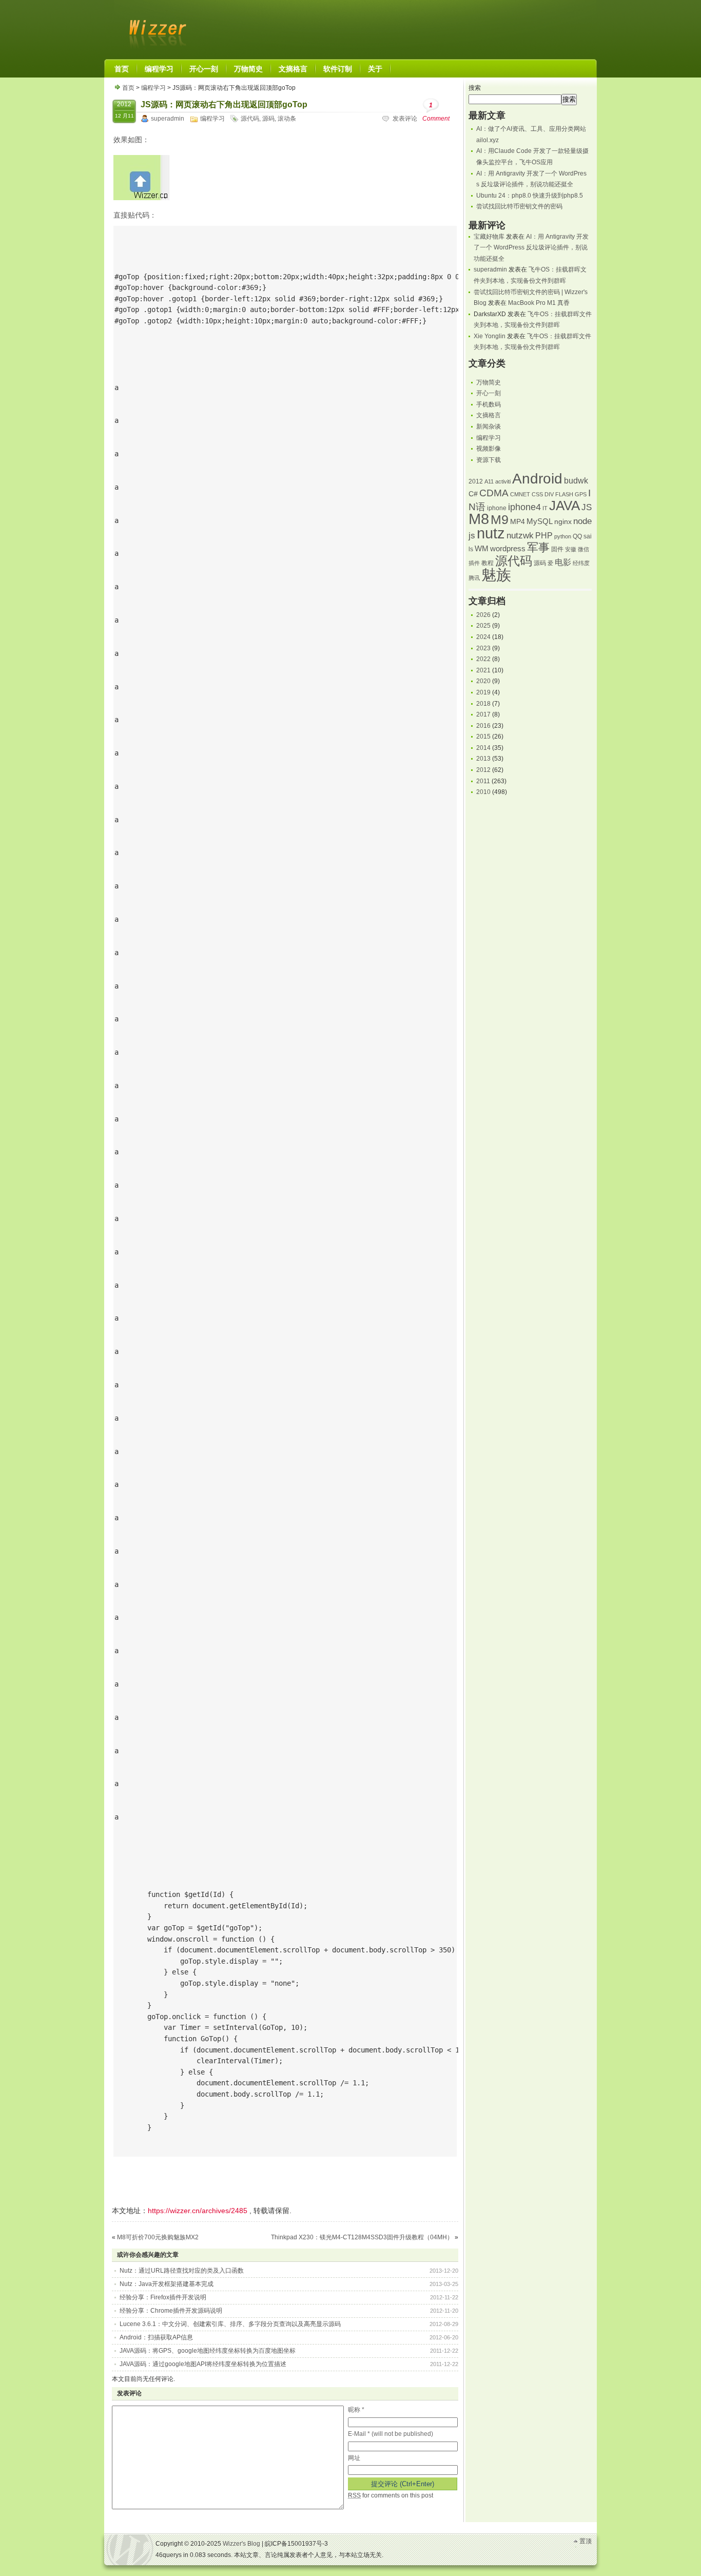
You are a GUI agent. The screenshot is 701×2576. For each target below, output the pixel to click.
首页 (128, 88)
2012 (476, 481)
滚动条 (287, 119)
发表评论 (405, 119)
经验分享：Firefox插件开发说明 (163, 2297)
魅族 (496, 575)
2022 (483, 659)
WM (482, 549)
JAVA (564, 506)
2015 (483, 737)
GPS (581, 494)
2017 (483, 714)
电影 (563, 562)
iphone (497, 508)
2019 (483, 692)
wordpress (508, 549)
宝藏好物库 (489, 237)
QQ (577, 536)
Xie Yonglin (490, 336)
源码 (268, 119)
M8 (479, 519)
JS (587, 507)
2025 (483, 626)
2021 (483, 670)
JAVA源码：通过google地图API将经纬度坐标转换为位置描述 (203, 2364)
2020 (483, 681)
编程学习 (153, 88)
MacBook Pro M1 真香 (539, 303)
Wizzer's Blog (155, 28)
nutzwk (520, 536)
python (563, 536)
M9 (500, 520)
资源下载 (489, 460)
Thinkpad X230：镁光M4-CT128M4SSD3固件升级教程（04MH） (362, 2237)
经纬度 (581, 563)
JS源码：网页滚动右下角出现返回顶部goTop (224, 104)
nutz (491, 533)
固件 (557, 549)
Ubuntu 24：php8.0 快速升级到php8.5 (530, 196)
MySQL (540, 521)
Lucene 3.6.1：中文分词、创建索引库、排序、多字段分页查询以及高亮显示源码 (230, 2324)
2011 (483, 781)
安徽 (571, 549)
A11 (489, 481)
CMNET (520, 494)
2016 (483, 726)
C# (473, 494)
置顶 (586, 2541)
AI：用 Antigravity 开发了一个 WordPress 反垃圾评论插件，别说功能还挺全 (531, 248)
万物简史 (489, 382)
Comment (436, 112)
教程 (488, 563)
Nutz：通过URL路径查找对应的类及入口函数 (182, 2271)
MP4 (518, 522)
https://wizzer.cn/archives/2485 (198, 2211)
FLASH (564, 494)
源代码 (250, 119)
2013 (483, 759)
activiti (503, 481)
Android (537, 479)
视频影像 (489, 449)
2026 (483, 615)
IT (545, 508)
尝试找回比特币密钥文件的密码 (519, 206)
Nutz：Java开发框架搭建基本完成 (167, 2284)
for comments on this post (391, 2495)
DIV (549, 494)
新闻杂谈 (489, 427)
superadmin (168, 119)
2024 (483, 637)
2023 (483, 648)
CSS (537, 494)
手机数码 (489, 404)
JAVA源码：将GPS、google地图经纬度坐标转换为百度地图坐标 (208, 2351)
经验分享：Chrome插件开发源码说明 (171, 2311)
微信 (583, 549)
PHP (544, 536)
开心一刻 (489, 393)
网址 (354, 2458)
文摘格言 (489, 415)
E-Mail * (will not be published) (391, 2434)
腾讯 (474, 578)
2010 (483, 792)
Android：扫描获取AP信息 (156, 2337)
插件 (474, 563)
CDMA (494, 493)
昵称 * (356, 2410)
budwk (576, 481)
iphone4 (524, 507)
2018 (483, 704)
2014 (483, 748)
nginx (563, 522)
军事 (538, 547)
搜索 (475, 88)
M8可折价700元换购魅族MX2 (158, 2237)
